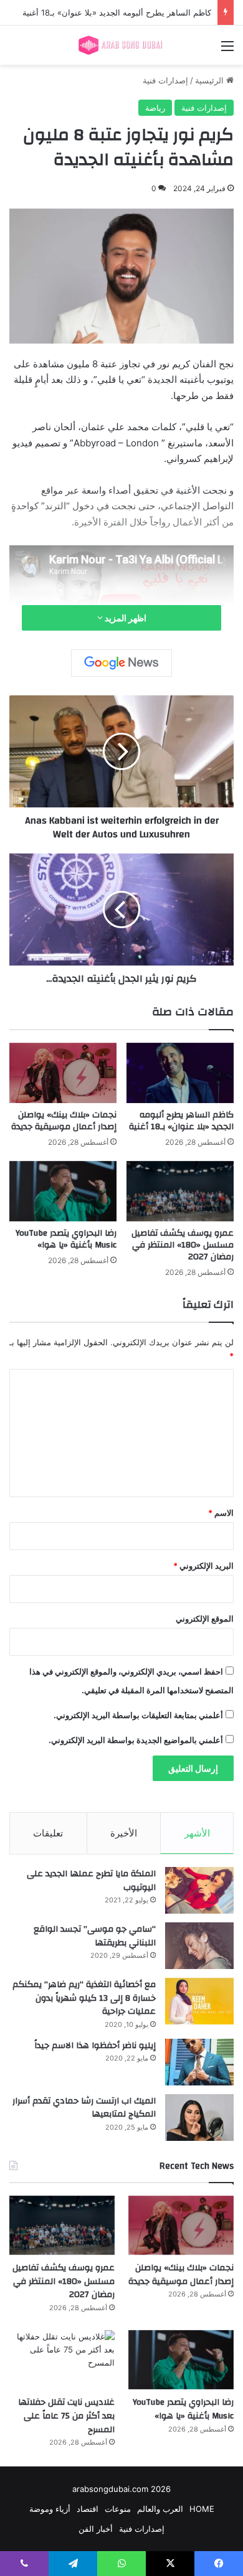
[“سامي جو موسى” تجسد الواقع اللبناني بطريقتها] (199, 1946)
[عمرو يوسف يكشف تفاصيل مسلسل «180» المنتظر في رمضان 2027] (180, 1191)
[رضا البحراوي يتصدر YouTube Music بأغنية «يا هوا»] (63, 1191)
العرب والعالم (160, 2509)
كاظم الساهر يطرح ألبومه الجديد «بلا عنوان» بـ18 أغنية (181, 1121)
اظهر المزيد (125, 618)
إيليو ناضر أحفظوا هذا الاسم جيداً (95, 2046)
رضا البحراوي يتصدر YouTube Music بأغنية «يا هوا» (66, 1239)
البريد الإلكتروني (203, 1566)
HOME (202, 2509)
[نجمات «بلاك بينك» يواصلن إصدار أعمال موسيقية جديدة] (63, 1073)
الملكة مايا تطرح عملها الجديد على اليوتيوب (91, 1881)
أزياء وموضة (50, 2509)
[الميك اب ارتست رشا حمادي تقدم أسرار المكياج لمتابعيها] (199, 2118)
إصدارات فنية (165, 80)
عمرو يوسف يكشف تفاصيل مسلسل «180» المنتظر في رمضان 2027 (183, 1245)
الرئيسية (211, 80)
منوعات (118, 2509)
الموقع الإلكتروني (205, 1619)
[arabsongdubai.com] (121, 45)
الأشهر (197, 1833)
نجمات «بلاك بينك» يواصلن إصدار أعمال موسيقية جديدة (64, 1121)
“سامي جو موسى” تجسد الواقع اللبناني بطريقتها (95, 1936)
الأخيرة (124, 1833)
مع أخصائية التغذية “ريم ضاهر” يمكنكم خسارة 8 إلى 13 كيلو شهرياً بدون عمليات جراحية (84, 1998)
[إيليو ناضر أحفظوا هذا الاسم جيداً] (199, 2062)
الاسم (221, 1513)
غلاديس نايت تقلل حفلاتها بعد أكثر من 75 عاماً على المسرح (66, 2416)
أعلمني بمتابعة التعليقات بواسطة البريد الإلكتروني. (138, 1715)
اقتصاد (88, 2509)
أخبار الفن (96, 2529)
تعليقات (48, 1833)
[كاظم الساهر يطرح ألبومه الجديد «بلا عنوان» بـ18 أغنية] (180, 1073)
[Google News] (121, 663)
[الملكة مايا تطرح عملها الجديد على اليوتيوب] (199, 1890)
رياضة (155, 108)
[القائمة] (227, 50)
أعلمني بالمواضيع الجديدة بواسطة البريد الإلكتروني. (136, 1740)
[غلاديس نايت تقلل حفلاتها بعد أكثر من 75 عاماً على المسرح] (62, 2360)
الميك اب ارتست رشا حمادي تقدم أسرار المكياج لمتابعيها (84, 2108)
